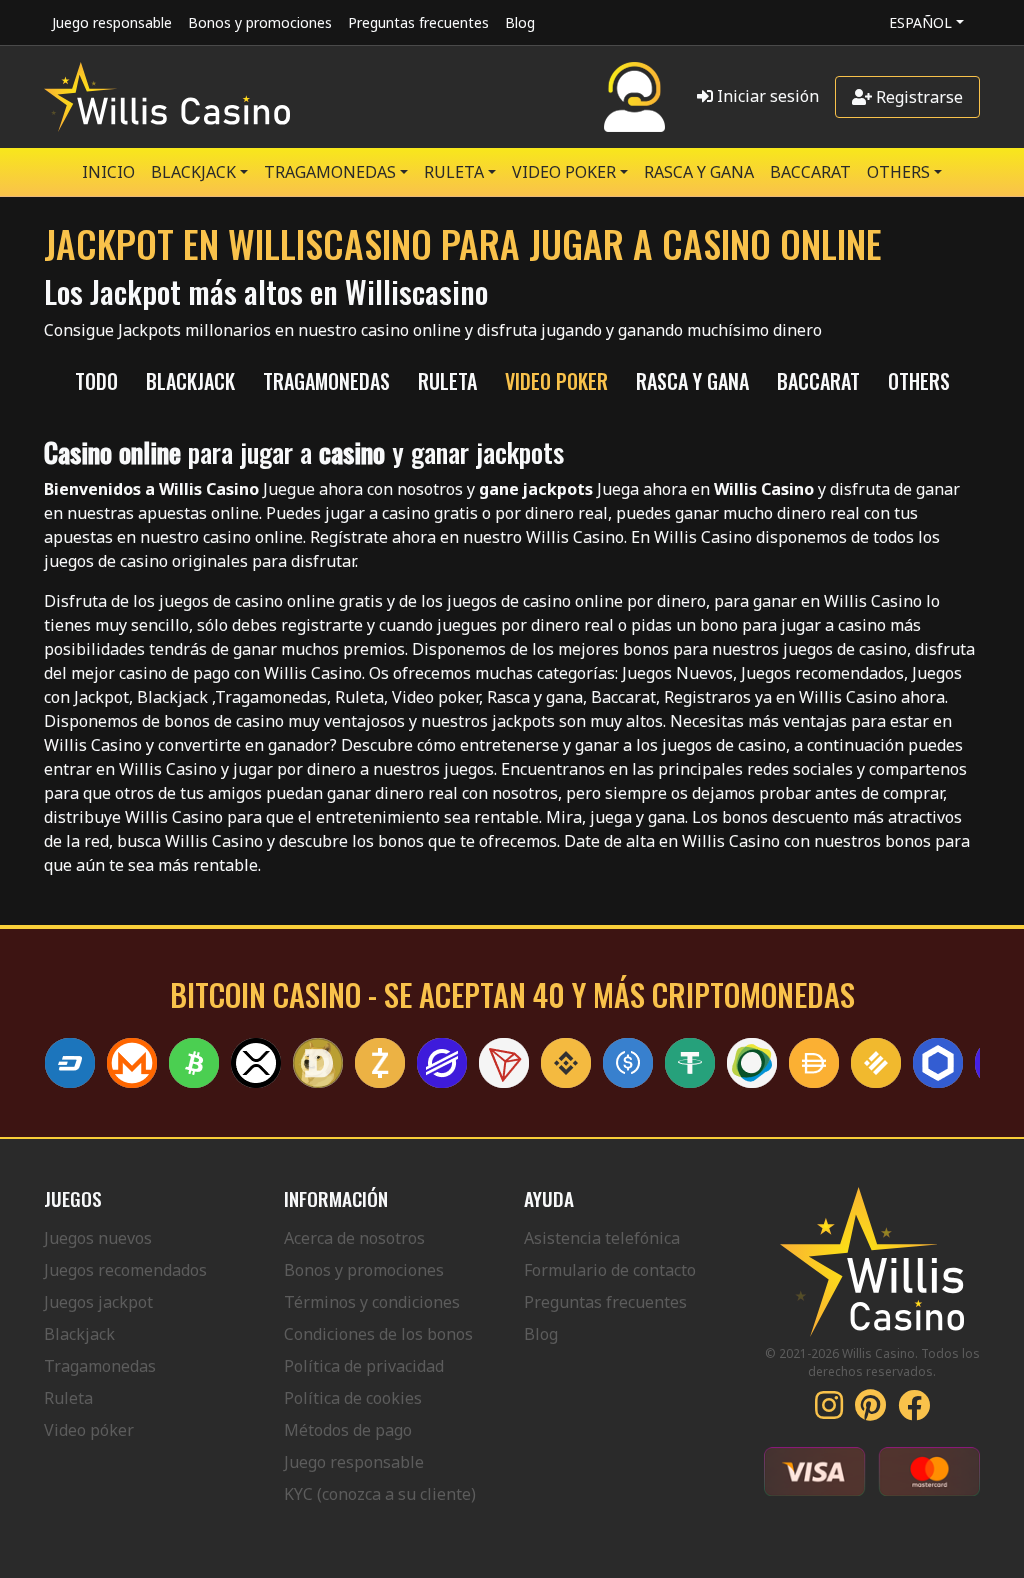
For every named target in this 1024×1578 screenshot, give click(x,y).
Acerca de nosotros (354, 1238)
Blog (520, 22)
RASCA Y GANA (699, 172)
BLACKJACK (193, 172)
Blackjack (79, 1334)
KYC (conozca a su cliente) (380, 1494)
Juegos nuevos (98, 1238)
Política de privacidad (364, 1366)
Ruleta (68, 1398)
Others (898, 172)
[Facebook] (914, 1411)
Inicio (108, 172)
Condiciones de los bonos (378, 1334)
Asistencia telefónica (602, 1238)
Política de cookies (353, 1398)
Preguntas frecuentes (418, 22)
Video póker (89, 1430)
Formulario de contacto (610, 1270)
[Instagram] (829, 1411)
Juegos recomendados (125, 1270)
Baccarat (810, 172)
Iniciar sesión (766, 96)
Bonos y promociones (260, 22)
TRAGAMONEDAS (330, 172)
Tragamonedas (100, 1366)
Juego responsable (112, 22)
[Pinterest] (870, 1411)
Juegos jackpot (98, 1302)
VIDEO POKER (564, 172)
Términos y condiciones (372, 1302)
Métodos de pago (348, 1430)
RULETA (454, 172)
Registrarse (917, 97)
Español (920, 22)
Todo (96, 381)
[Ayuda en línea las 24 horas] (634, 97)
